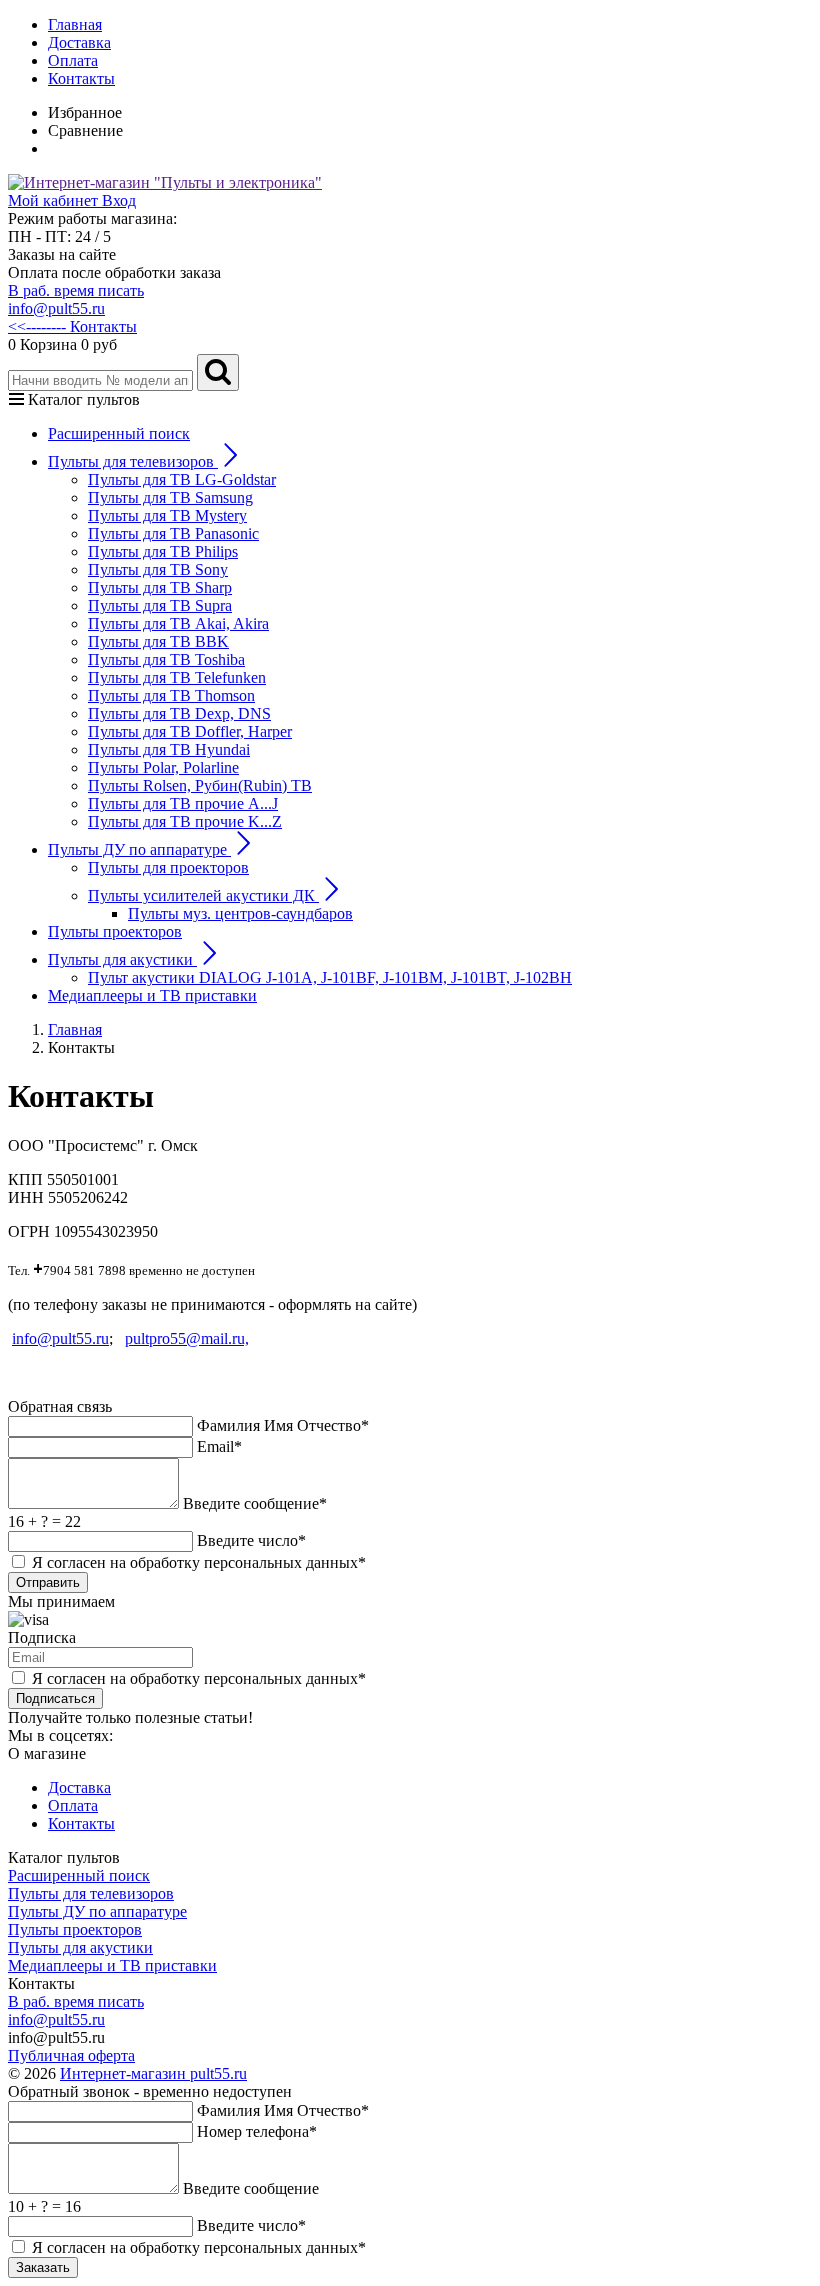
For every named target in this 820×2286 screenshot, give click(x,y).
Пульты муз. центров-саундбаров (240, 913)
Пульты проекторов (115, 931)
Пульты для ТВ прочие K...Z (185, 821)
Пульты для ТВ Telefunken (177, 677)
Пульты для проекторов (168, 867)
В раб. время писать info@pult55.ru (76, 299)
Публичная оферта (71, 2055)
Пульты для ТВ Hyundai (169, 749)
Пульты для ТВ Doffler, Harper (190, 731)
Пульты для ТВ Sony (158, 569)
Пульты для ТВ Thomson (171, 695)
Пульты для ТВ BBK (158, 641)
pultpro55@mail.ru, (187, 1338)
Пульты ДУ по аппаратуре (97, 1911)
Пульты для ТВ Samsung (170, 497)
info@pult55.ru (60, 1338)
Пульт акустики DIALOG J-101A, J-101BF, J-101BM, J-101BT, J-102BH (330, 977)
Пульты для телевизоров (91, 1893)
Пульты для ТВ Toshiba (166, 659)
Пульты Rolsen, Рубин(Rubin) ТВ (200, 785)
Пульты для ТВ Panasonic (173, 533)
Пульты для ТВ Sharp (160, 587)
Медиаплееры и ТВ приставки (152, 995)
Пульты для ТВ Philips (163, 551)
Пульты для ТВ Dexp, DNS (179, 713)
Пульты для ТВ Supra (160, 605)
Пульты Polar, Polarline (163, 767)
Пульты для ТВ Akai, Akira (178, 623)
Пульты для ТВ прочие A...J (183, 803)
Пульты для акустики (80, 1947)
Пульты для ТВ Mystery (167, 515)
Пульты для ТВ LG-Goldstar (182, 479)
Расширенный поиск (119, 433)
